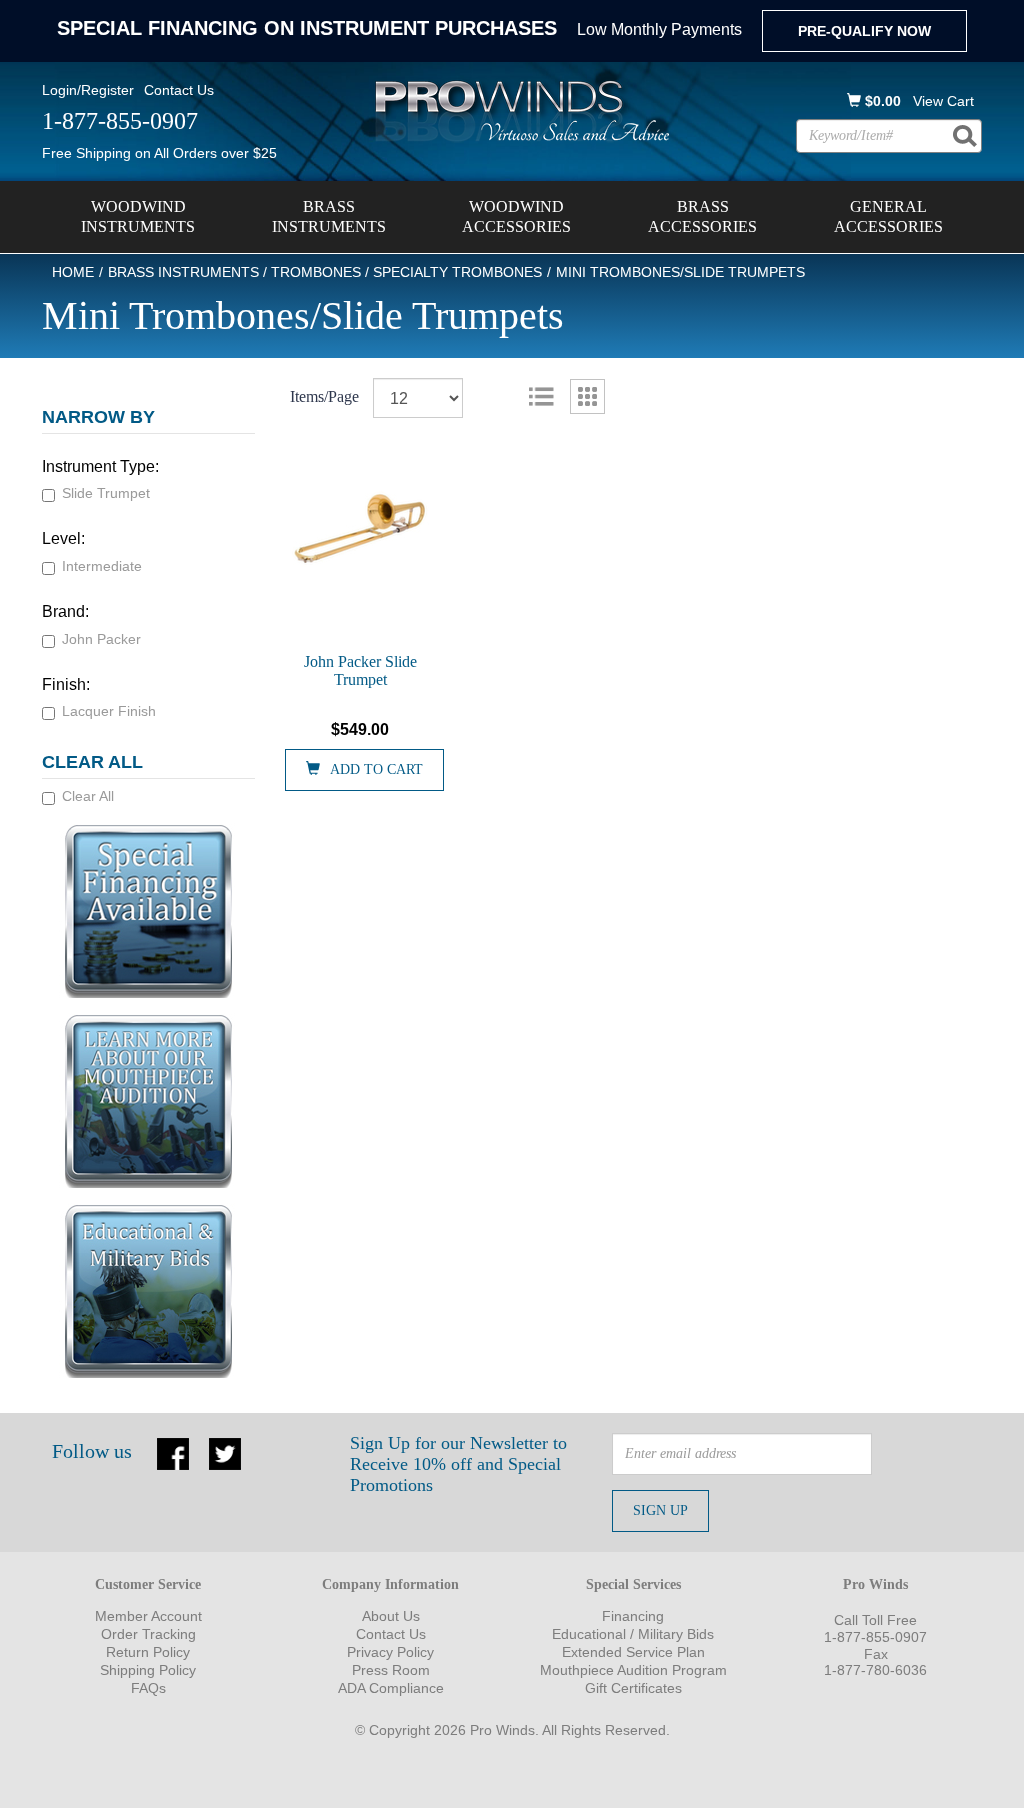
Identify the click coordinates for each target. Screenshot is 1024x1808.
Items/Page (324, 396)
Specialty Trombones (457, 272)
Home (73, 272)
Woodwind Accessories (516, 216)
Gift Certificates (633, 1688)
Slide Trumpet (106, 493)
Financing (633, 1616)
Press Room (391, 1670)
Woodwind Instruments (138, 216)
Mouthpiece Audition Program (633, 1670)
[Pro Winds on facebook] (173, 1452)
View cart (943, 101)
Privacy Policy (390, 1652)
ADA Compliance (391, 1688)
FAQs (148, 1688)
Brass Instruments (329, 216)
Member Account (148, 1616)
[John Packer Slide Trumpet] (361, 528)
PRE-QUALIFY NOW (864, 31)
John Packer (101, 639)
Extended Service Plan (633, 1652)
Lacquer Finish (109, 711)
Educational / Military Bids (633, 1634)
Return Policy (148, 1652)
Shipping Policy (148, 1670)
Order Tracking (148, 1634)
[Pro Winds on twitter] (225, 1452)
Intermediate (102, 566)
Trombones (316, 272)
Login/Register (88, 90)
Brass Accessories (702, 216)
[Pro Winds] (519, 110)
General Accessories (888, 216)
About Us (391, 1616)
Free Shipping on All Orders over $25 (159, 153)
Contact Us (179, 90)
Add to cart (376, 769)
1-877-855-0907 (875, 1637)
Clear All (88, 796)
